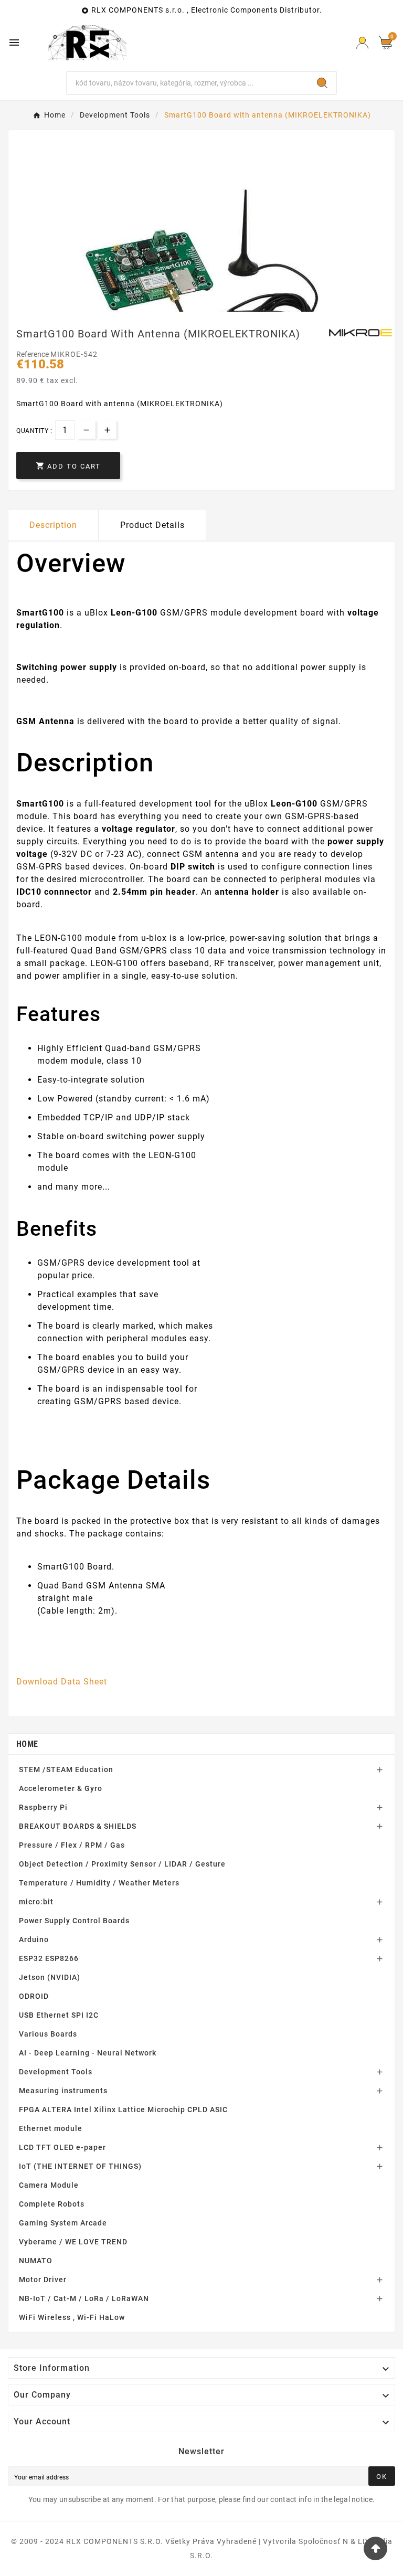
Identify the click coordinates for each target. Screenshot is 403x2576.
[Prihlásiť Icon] (362, 43)
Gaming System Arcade (63, 2223)
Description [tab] (53, 525)
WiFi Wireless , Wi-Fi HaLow (72, 2317)
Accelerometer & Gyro (61, 1788)
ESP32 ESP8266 (49, 1958)
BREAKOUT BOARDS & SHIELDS (78, 1826)
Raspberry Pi (43, 1807)
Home (27, 1744)
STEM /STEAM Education (66, 1769)
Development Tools (56, 2072)
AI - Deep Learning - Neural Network (88, 2053)
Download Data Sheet (62, 1682)
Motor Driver (43, 2280)
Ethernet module (51, 2128)
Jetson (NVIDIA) (50, 1977)
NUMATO (36, 2261)
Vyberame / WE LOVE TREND (73, 2242)
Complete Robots (52, 2204)
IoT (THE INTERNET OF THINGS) (80, 2166)
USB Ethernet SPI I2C (59, 2015)
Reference (33, 354)
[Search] (322, 83)
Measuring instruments (63, 2091)
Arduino (34, 1939)
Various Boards (48, 2034)
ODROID (34, 1996)
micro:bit (36, 1902)
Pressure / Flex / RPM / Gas (72, 1845)
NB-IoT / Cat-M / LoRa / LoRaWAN (84, 2298)
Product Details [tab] (152, 525)
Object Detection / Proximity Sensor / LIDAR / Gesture (122, 1864)
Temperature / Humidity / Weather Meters (99, 1883)
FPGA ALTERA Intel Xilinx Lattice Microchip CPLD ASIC (123, 2109)
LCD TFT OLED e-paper (62, 2147)
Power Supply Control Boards (74, 1921)
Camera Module (49, 2185)
